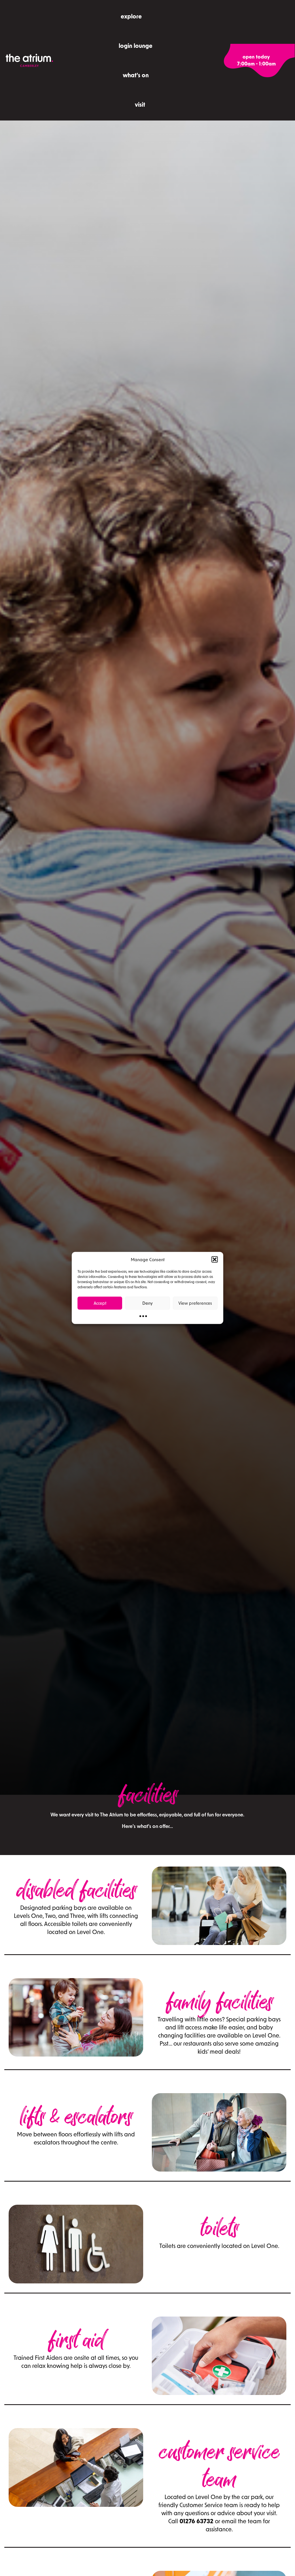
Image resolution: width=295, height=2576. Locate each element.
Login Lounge (136, 46)
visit (140, 104)
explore (131, 16)
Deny (147, 1303)
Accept (100, 1303)
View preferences (195, 1303)
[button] (215, 1259)
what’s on (136, 75)
